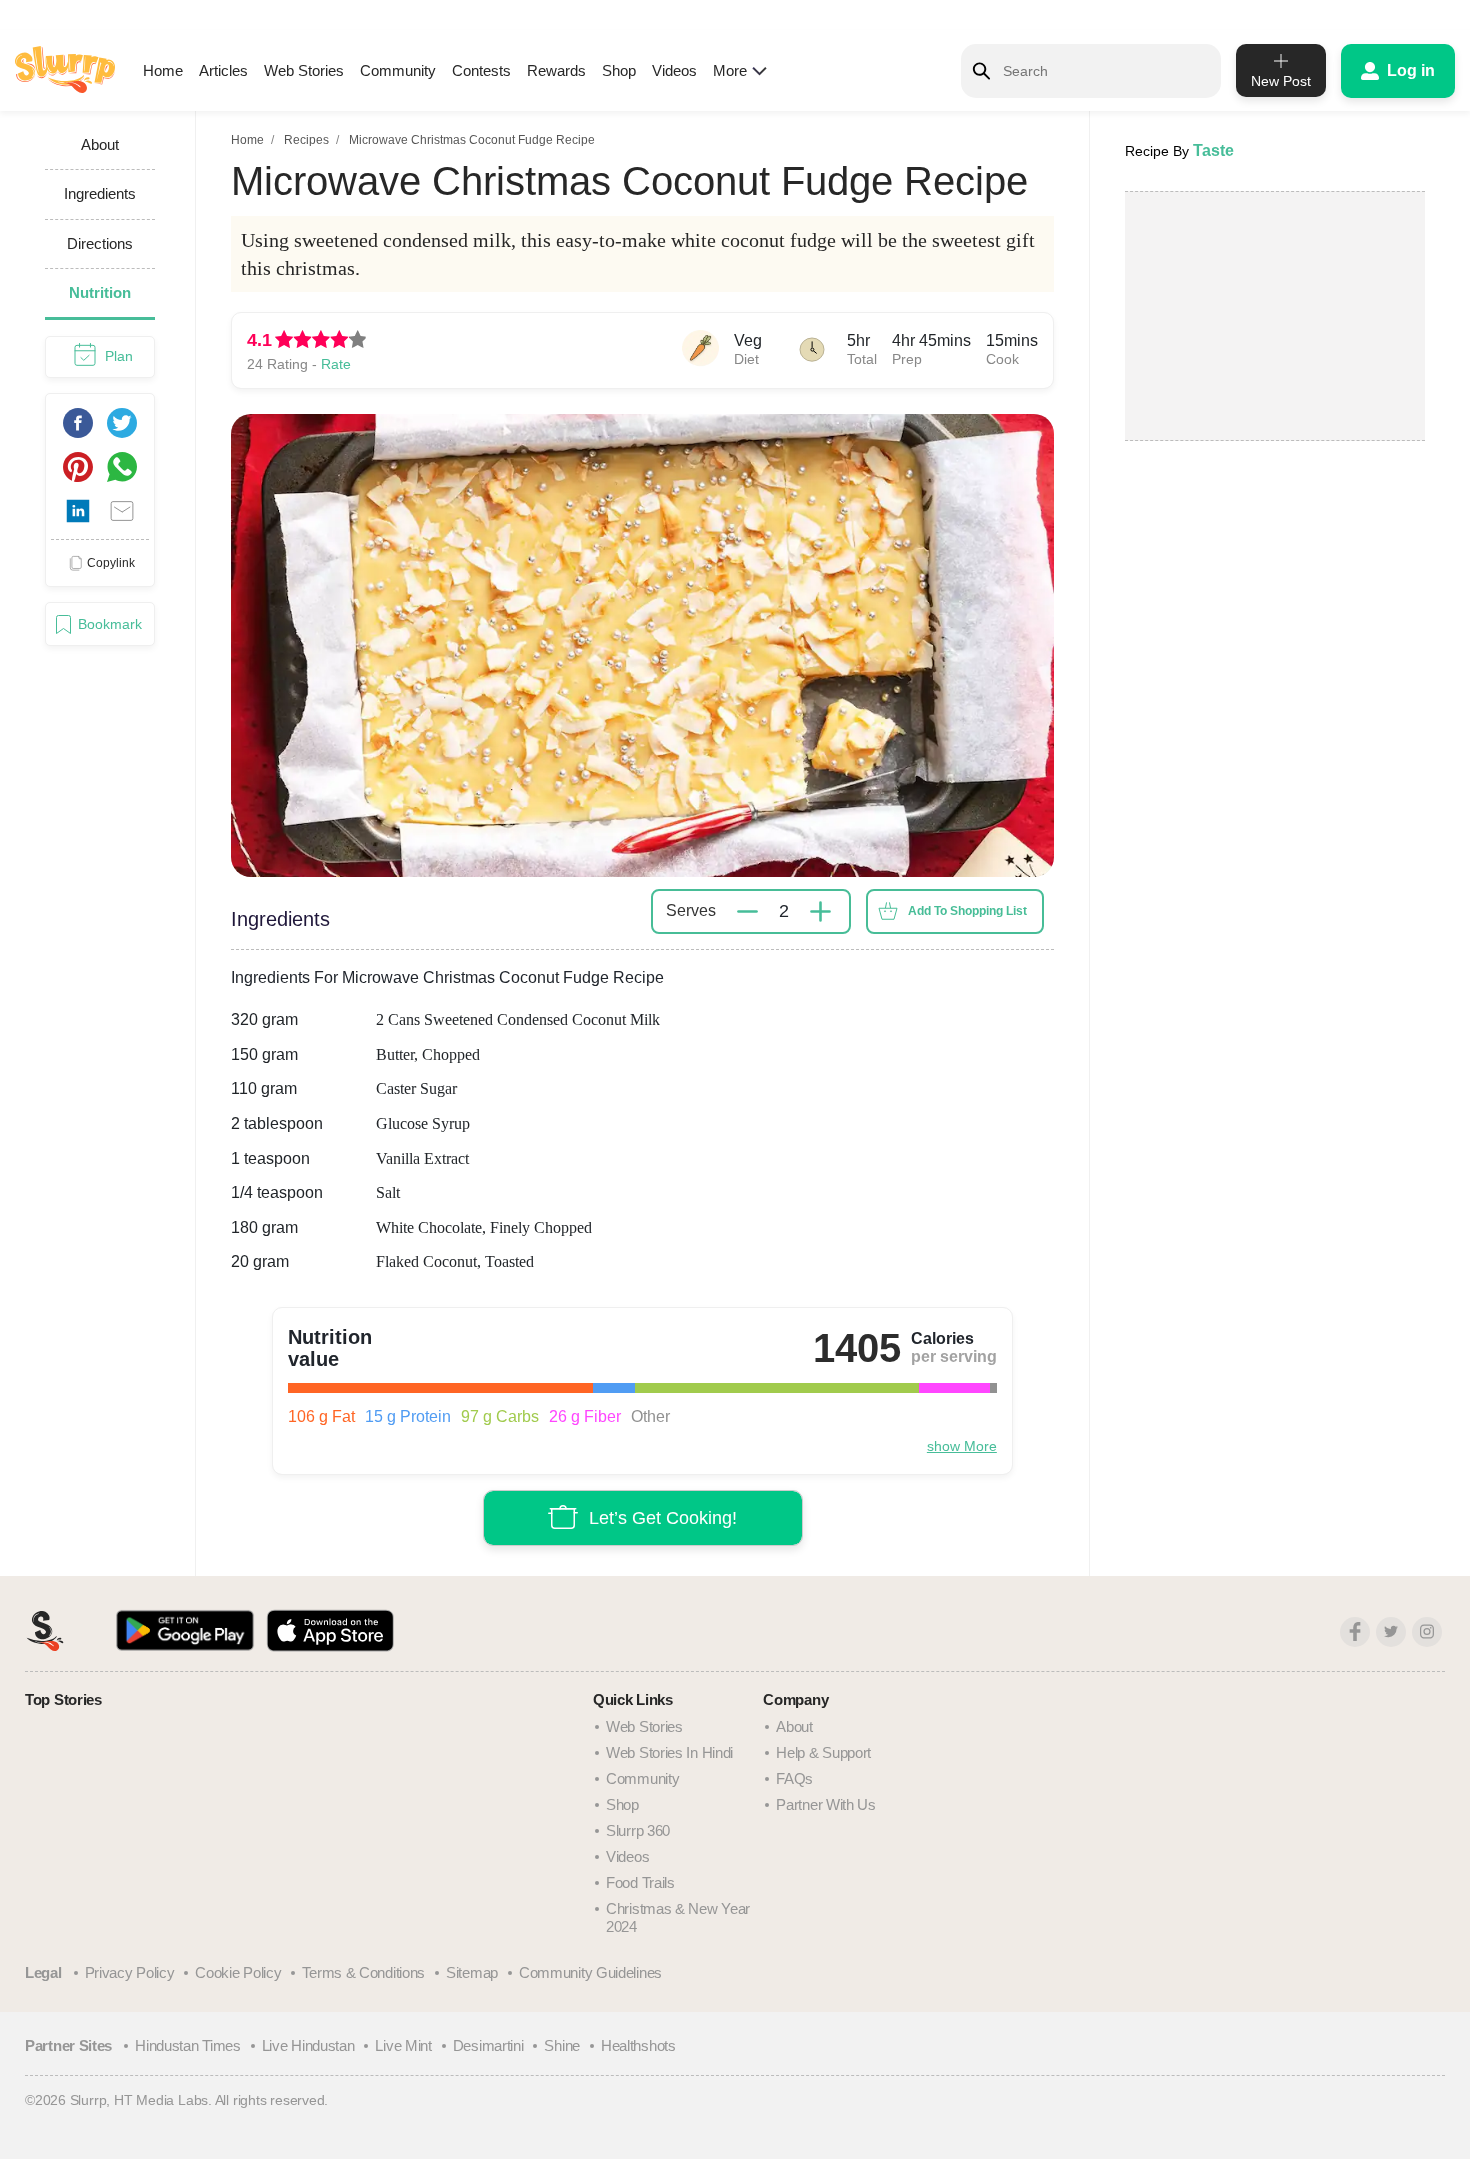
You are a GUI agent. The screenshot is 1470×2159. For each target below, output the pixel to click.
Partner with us (826, 1804)
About (794, 1726)
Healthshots (638, 2045)
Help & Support (823, 1752)
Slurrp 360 (638, 1830)
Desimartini (488, 2045)
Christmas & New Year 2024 (678, 1917)
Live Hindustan (308, 2045)
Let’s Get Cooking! (663, 1517)
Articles (223, 70)
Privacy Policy (130, 1972)
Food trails (640, 1882)
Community (398, 70)
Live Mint (403, 2045)
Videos (674, 70)
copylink (111, 562)
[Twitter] (1391, 1632)
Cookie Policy (238, 1972)
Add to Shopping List (967, 911)
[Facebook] (1355, 1632)
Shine (562, 2045)
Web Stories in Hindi (669, 1752)
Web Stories (304, 70)
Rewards (556, 70)
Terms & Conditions (363, 1972)
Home (163, 70)
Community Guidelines (590, 1972)
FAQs (794, 1778)
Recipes (306, 140)
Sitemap (472, 1972)
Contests (481, 70)
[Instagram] (1427, 1632)
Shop (619, 70)
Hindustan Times (188, 2045)
